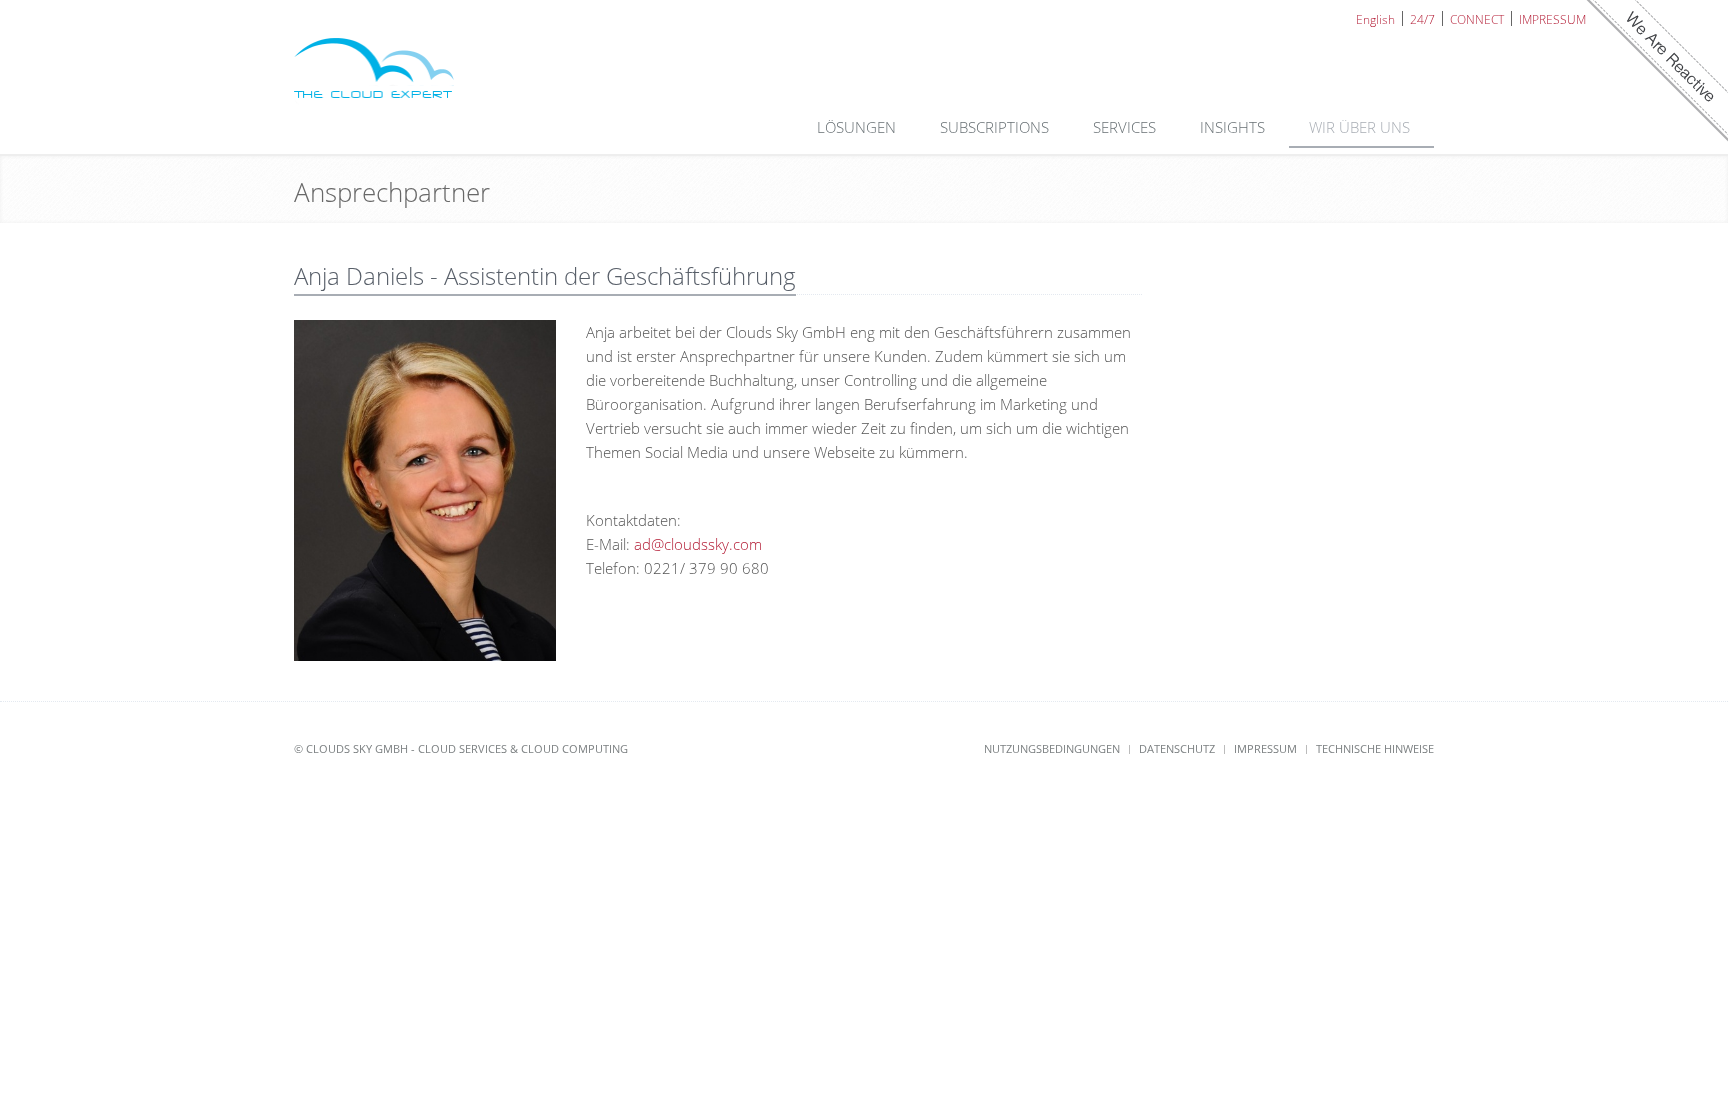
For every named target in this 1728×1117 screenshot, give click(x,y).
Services (1126, 127)
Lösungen (858, 127)
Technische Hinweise (1375, 748)
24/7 (1422, 18)
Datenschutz (1177, 748)
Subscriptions (996, 127)
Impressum (1265, 748)
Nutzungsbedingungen (1052, 748)
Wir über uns (1361, 127)
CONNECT (1477, 18)
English (1375, 18)
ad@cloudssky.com (698, 544)
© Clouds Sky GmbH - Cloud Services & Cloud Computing (461, 748)
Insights (1234, 127)
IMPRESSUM (1552, 18)
